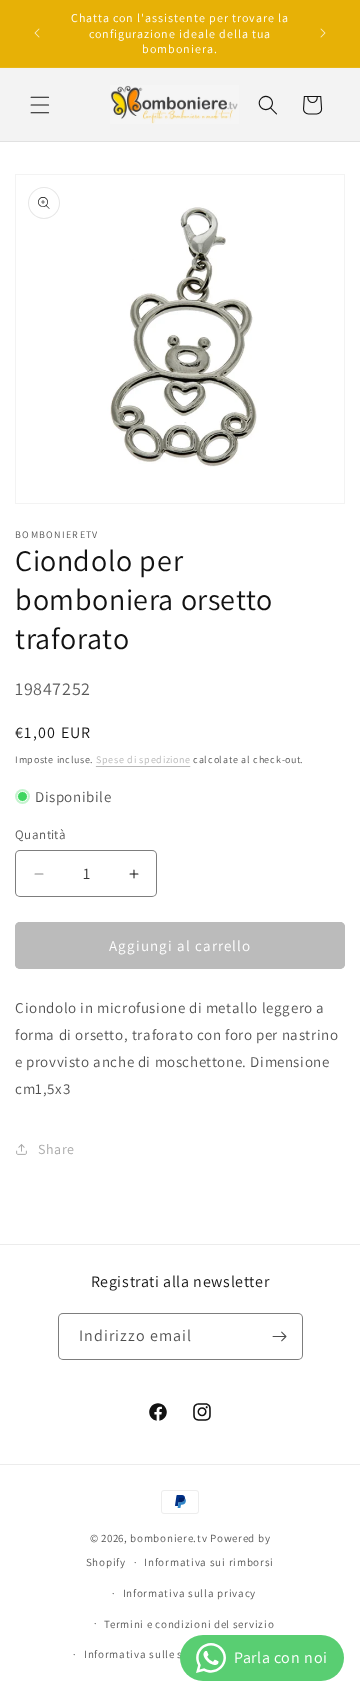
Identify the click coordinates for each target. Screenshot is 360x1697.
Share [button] (56, 1149)
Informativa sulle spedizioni (158, 1654)
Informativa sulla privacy (190, 1593)
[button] (40, 105)
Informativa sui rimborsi (209, 1562)
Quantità (40, 834)
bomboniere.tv (168, 1538)
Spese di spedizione (143, 759)
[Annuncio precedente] (37, 33)
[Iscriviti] (280, 1336)
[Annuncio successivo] (323, 33)
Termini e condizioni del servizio (189, 1624)
